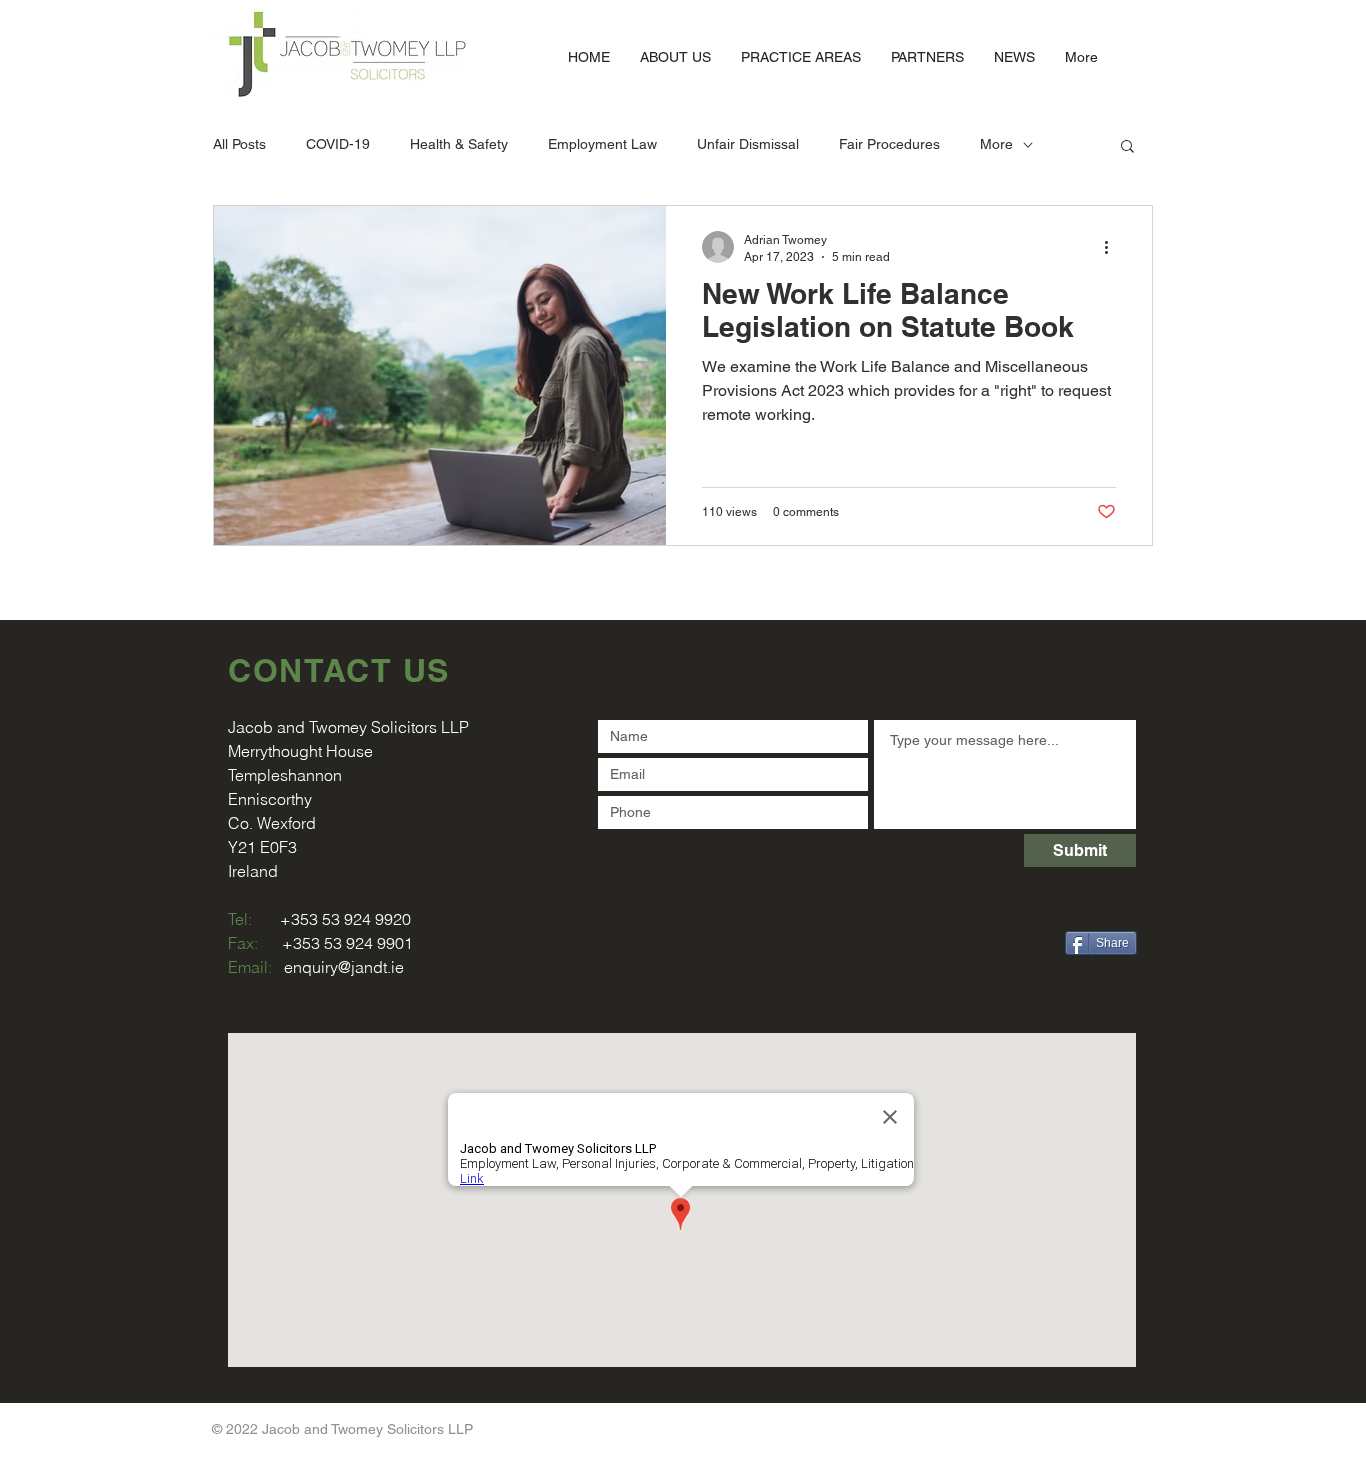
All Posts (239, 144)
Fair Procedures (889, 144)
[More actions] (1113, 247)
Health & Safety (459, 144)
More (996, 144)
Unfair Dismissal (748, 144)
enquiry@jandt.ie (344, 967)
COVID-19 (338, 144)
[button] (1127, 147)
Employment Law (602, 144)
